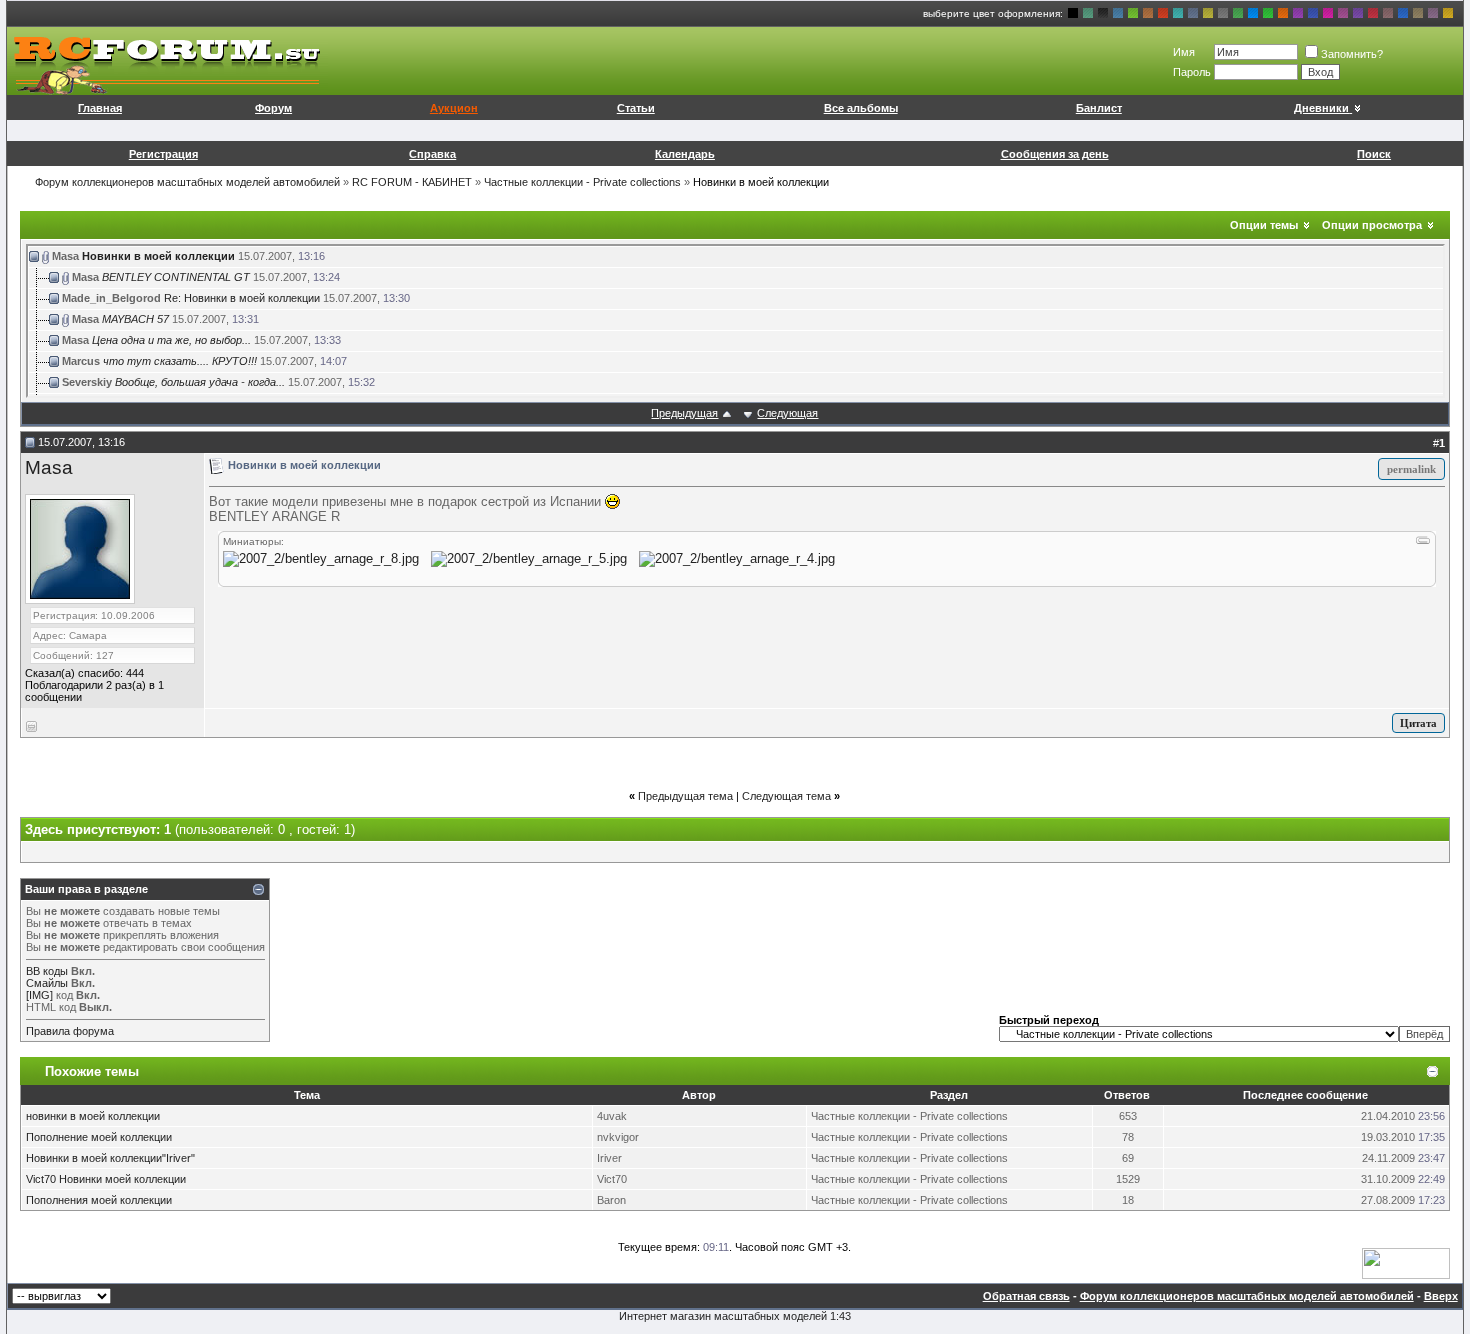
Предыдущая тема (685, 796)
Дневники (1321, 108)
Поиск (1374, 154)
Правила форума (70, 1031)
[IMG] (39, 995)
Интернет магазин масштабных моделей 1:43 (735, 1316)
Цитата (1418, 723)
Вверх (1441, 1296)
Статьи (636, 108)
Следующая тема (786, 796)
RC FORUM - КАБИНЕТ (412, 182)
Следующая (787, 413)
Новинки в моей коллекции (158, 256)
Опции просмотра (1372, 225)
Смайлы (47, 983)
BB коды (47, 971)
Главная (100, 108)
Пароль (1192, 72)
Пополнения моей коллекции (99, 1200)
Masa (49, 467)
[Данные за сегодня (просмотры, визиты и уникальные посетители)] (1406, 1263)
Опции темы (1264, 225)
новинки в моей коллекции (93, 1116)
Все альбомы (861, 108)
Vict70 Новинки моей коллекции (106, 1179)
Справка (432, 154)
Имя (1184, 52)
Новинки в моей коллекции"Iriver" (110, 1158)
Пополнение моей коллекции (99, 1137)
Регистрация (163, 154)
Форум (273, 108)
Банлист (1099, 108)
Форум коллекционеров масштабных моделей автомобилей (187, 182)
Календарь (685, 154)
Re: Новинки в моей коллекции (242, 298)
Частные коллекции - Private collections (582, 182)
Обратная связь (1026, 1296)
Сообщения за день (1055, 154)
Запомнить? (1352, 54)
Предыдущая (684, 413)
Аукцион (454, 108)
